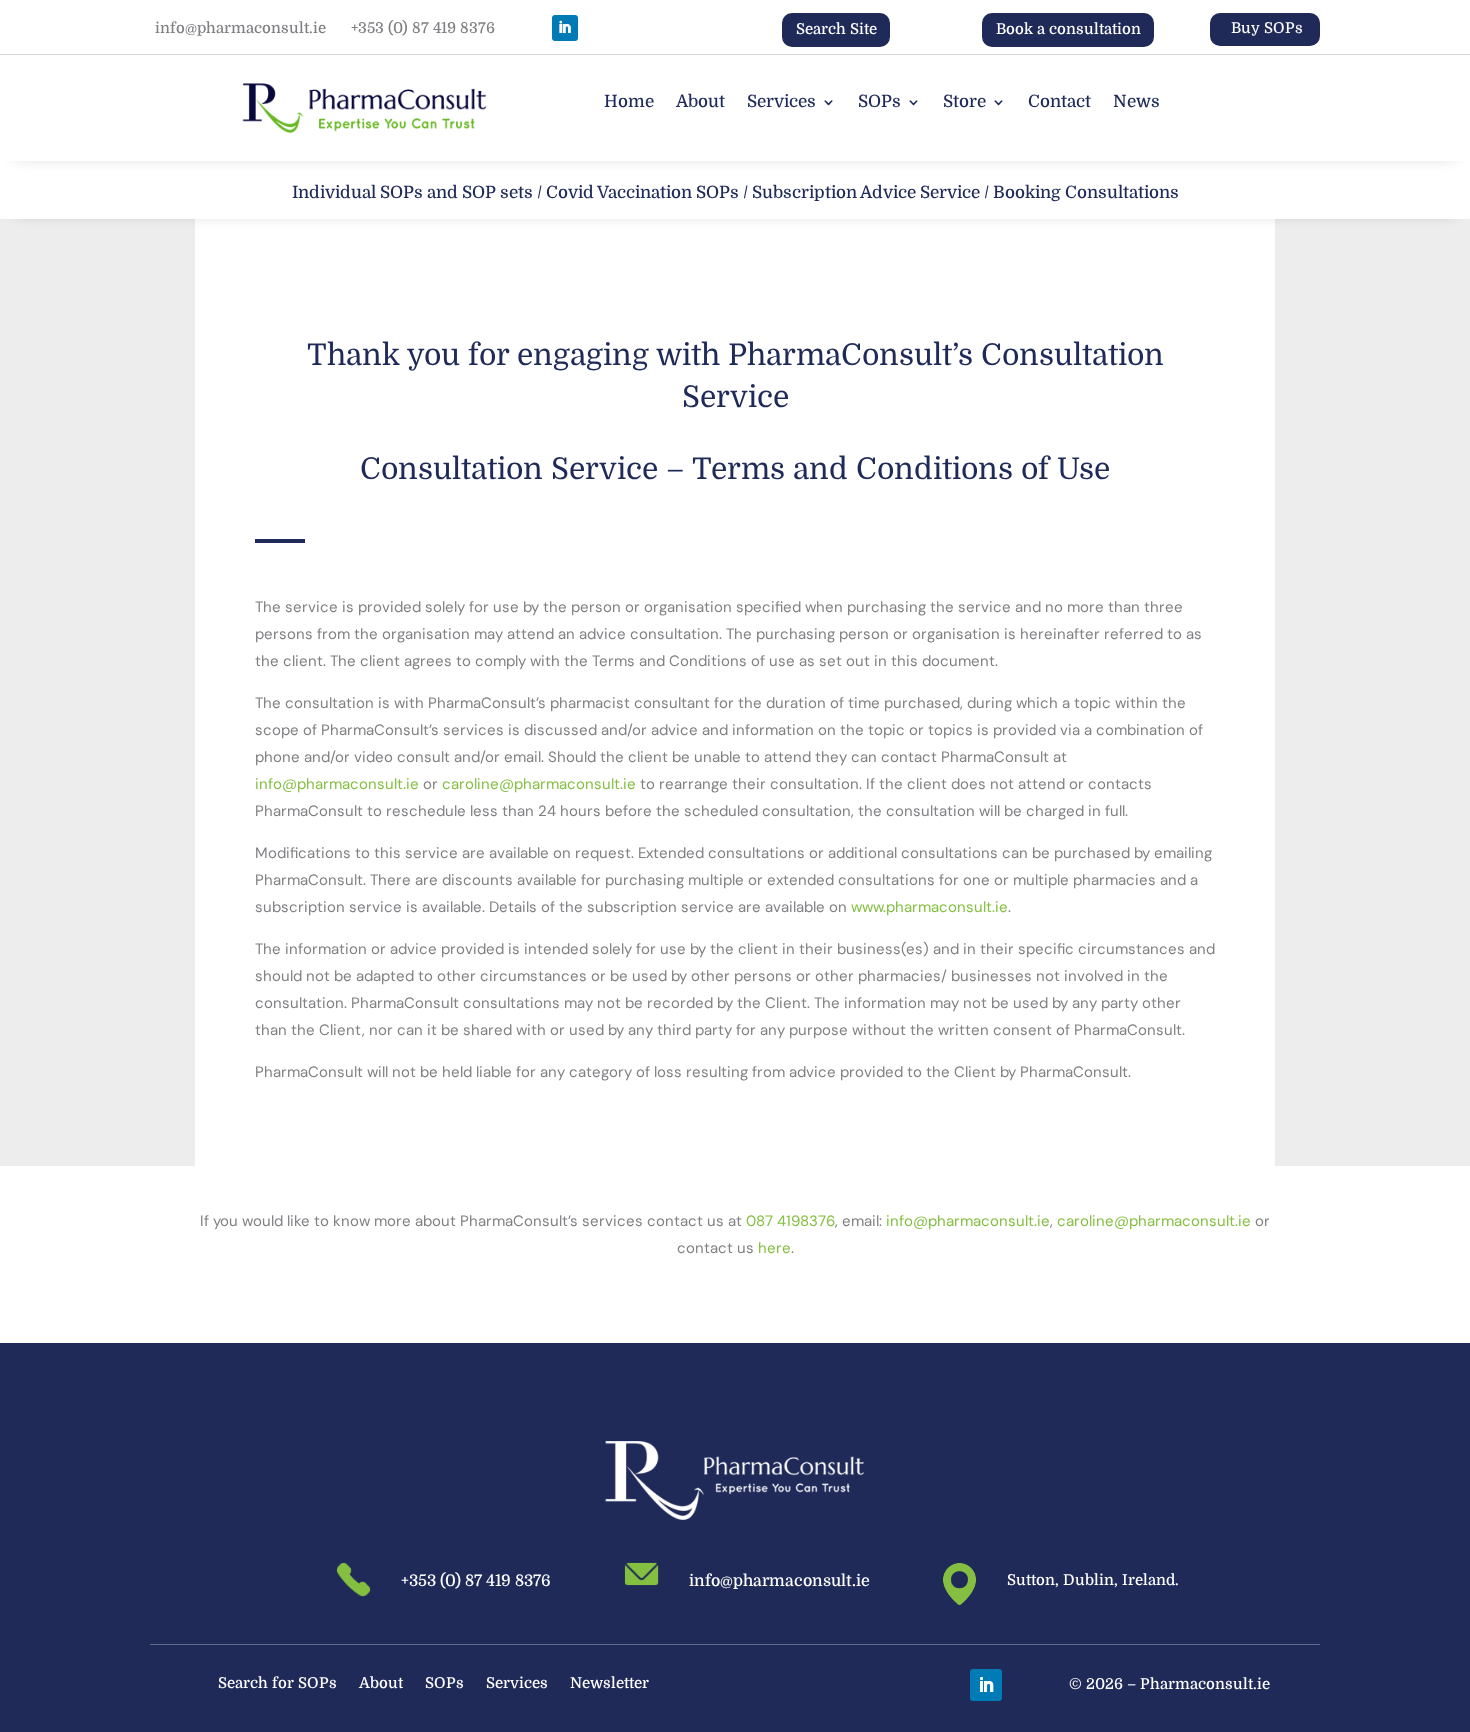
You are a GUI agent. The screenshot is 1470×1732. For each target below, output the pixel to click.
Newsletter (609, 1684)
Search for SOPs (277, 1684)
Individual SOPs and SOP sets (412, 192)
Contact (1059, 103)
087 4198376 (790, 1221)
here (774, 1248)
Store (964, 103)
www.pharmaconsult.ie (929, 907)
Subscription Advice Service (866, 192)
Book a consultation (1068, 29)
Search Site (836, 29)
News (1136, 103)
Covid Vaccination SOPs (642, 192)
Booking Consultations (1086, 192)
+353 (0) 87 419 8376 (423, 28)
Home (629, 103)
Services (781, 103)
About (700, 103)
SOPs (879, 103)
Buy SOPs (1267, 28)
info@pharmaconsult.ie (240, 28)
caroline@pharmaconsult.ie (539, 784)
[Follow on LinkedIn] (565, 28)
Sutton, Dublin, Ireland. (1093, 1580)
